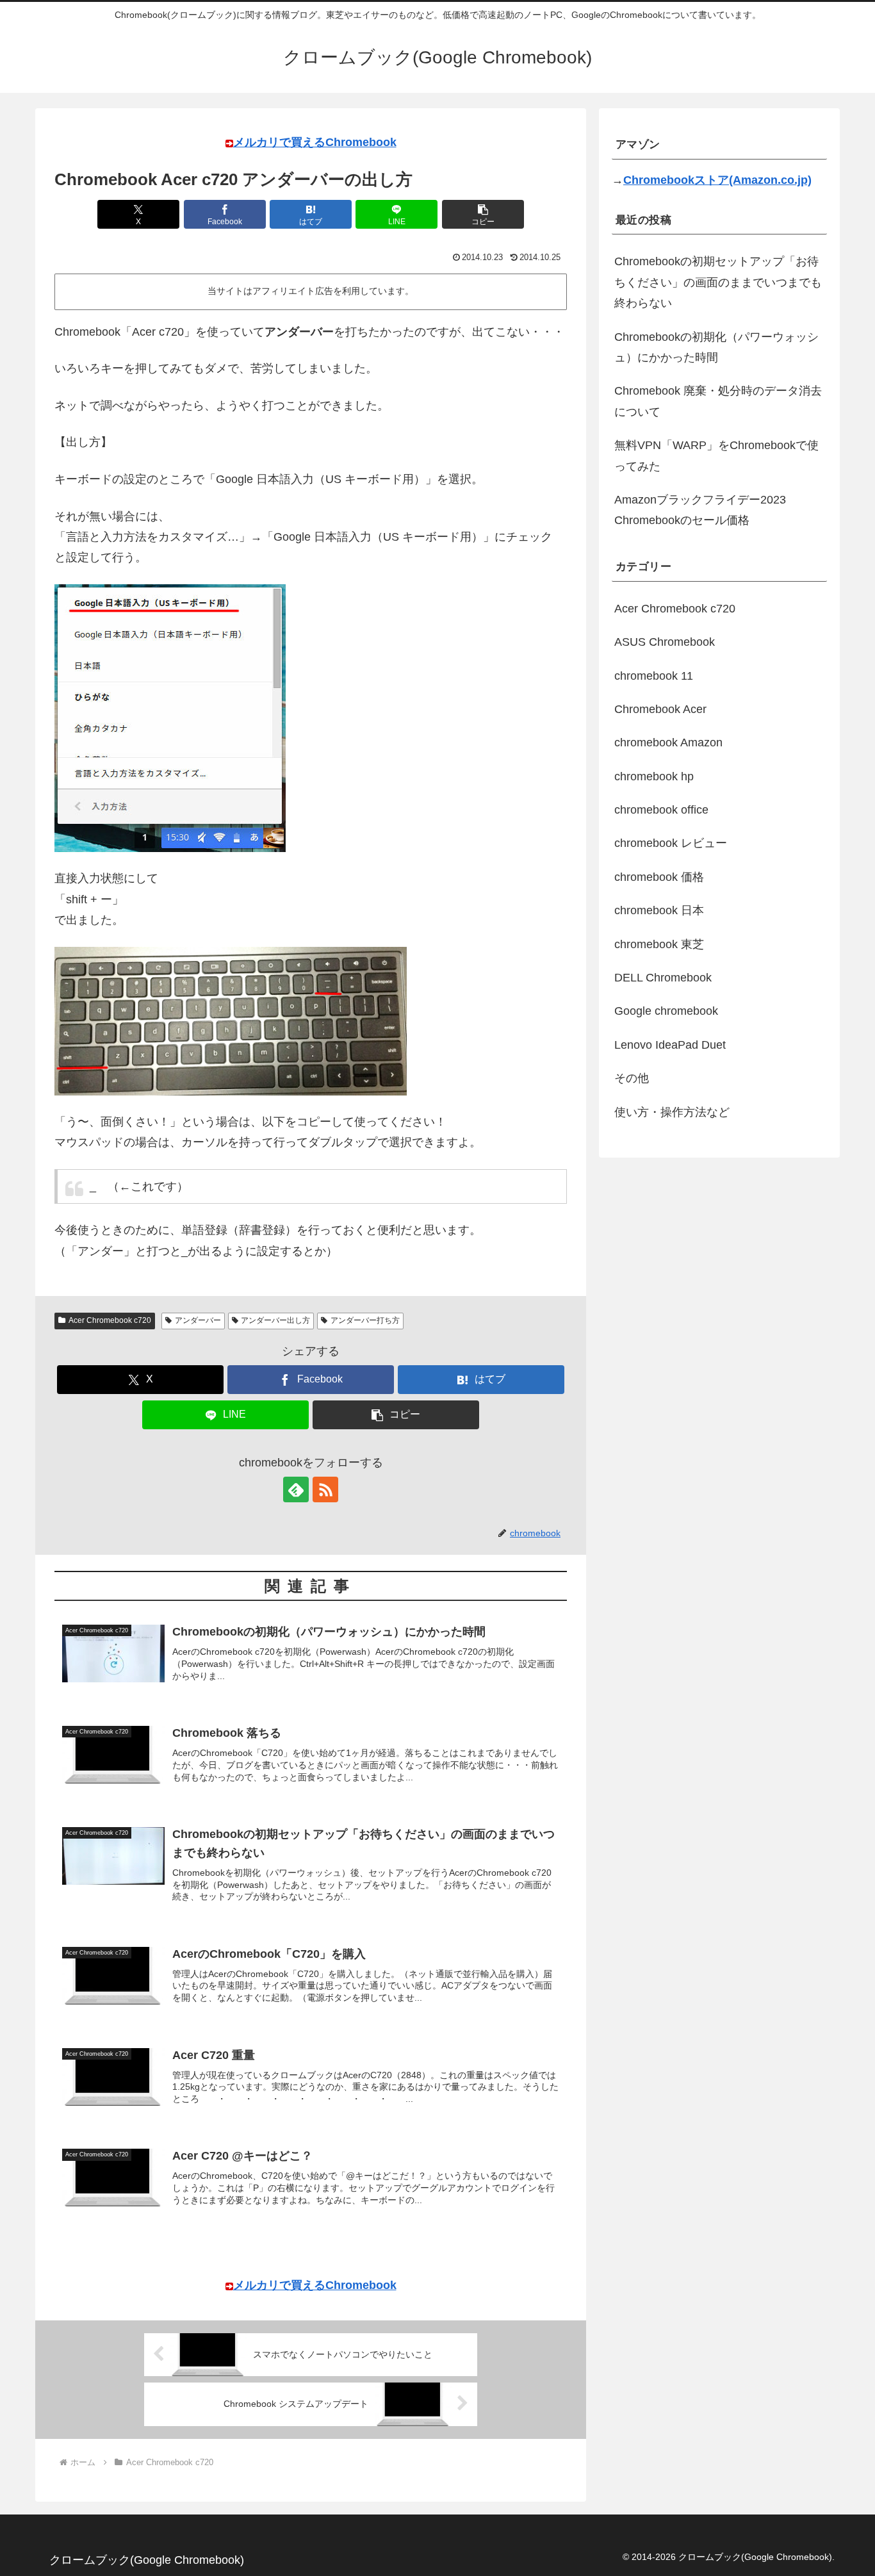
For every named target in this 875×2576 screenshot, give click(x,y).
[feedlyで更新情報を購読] (296, 1489)
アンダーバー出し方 (275, 1320)
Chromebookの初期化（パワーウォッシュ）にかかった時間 (716, 347)
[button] (483, 214)
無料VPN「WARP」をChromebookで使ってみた (716, 455)
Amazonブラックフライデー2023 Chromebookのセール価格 (700, 510)
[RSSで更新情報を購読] (325, 1489)
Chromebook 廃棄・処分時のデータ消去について (718, 401)
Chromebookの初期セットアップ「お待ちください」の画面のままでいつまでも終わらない (718, 282)
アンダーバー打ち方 (365, 1320)
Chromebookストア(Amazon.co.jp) (717, 180)
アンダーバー (198, 1320)
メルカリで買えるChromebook (315, 142)
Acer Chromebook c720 (110, 1320)
